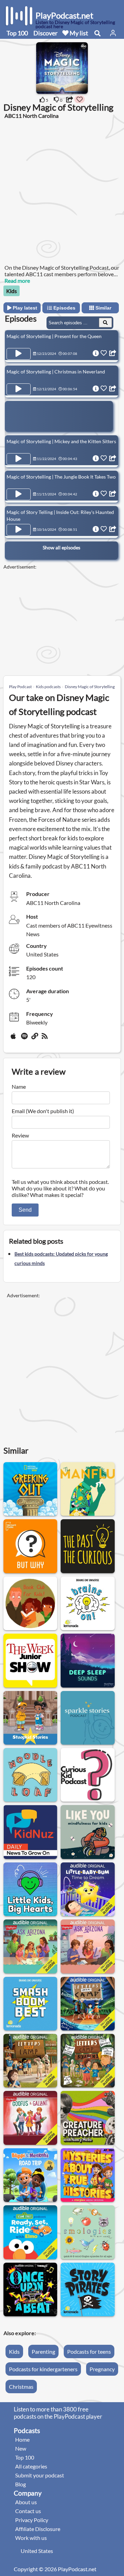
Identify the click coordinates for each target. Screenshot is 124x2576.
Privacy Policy (32, 2520)
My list (78, 33)
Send (25, 1210)
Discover (45, 33)
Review (20, 1135)
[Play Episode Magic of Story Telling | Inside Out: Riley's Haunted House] (19, 530)
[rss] (45, 1039)
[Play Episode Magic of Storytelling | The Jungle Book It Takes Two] (19, 494)
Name (19, 1087)
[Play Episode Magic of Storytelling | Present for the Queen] (19, 354)
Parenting (43, 2351)
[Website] (35, 1039)
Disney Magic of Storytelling (90, 687)
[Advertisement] (62, 191)
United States (37, 2551)
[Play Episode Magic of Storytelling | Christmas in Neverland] (19, 389)
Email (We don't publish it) (43, 1111)
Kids (12, 291)
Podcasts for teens (89, 2351)
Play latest (24, 308)
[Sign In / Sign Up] (113, 33)
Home (22, 2439)
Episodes (64, 308)
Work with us (31, 2538)
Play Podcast (20, 687)
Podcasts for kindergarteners (43, 2369)
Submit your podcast (40, 2475)
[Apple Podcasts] (14, 1039)
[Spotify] (25, 1039)
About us (26, 2502)
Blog (20, 2484)
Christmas (21, 2387)
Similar (103, 308)
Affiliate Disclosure (38, 2529)
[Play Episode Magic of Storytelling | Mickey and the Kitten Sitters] (19, 459)
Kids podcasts (48, 687)
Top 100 (17, 33)
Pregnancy (102, 2369)
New (21, 2448)
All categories (31, 2466)
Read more (17, 281)
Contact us (28, 2511)
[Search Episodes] (105, 323)
